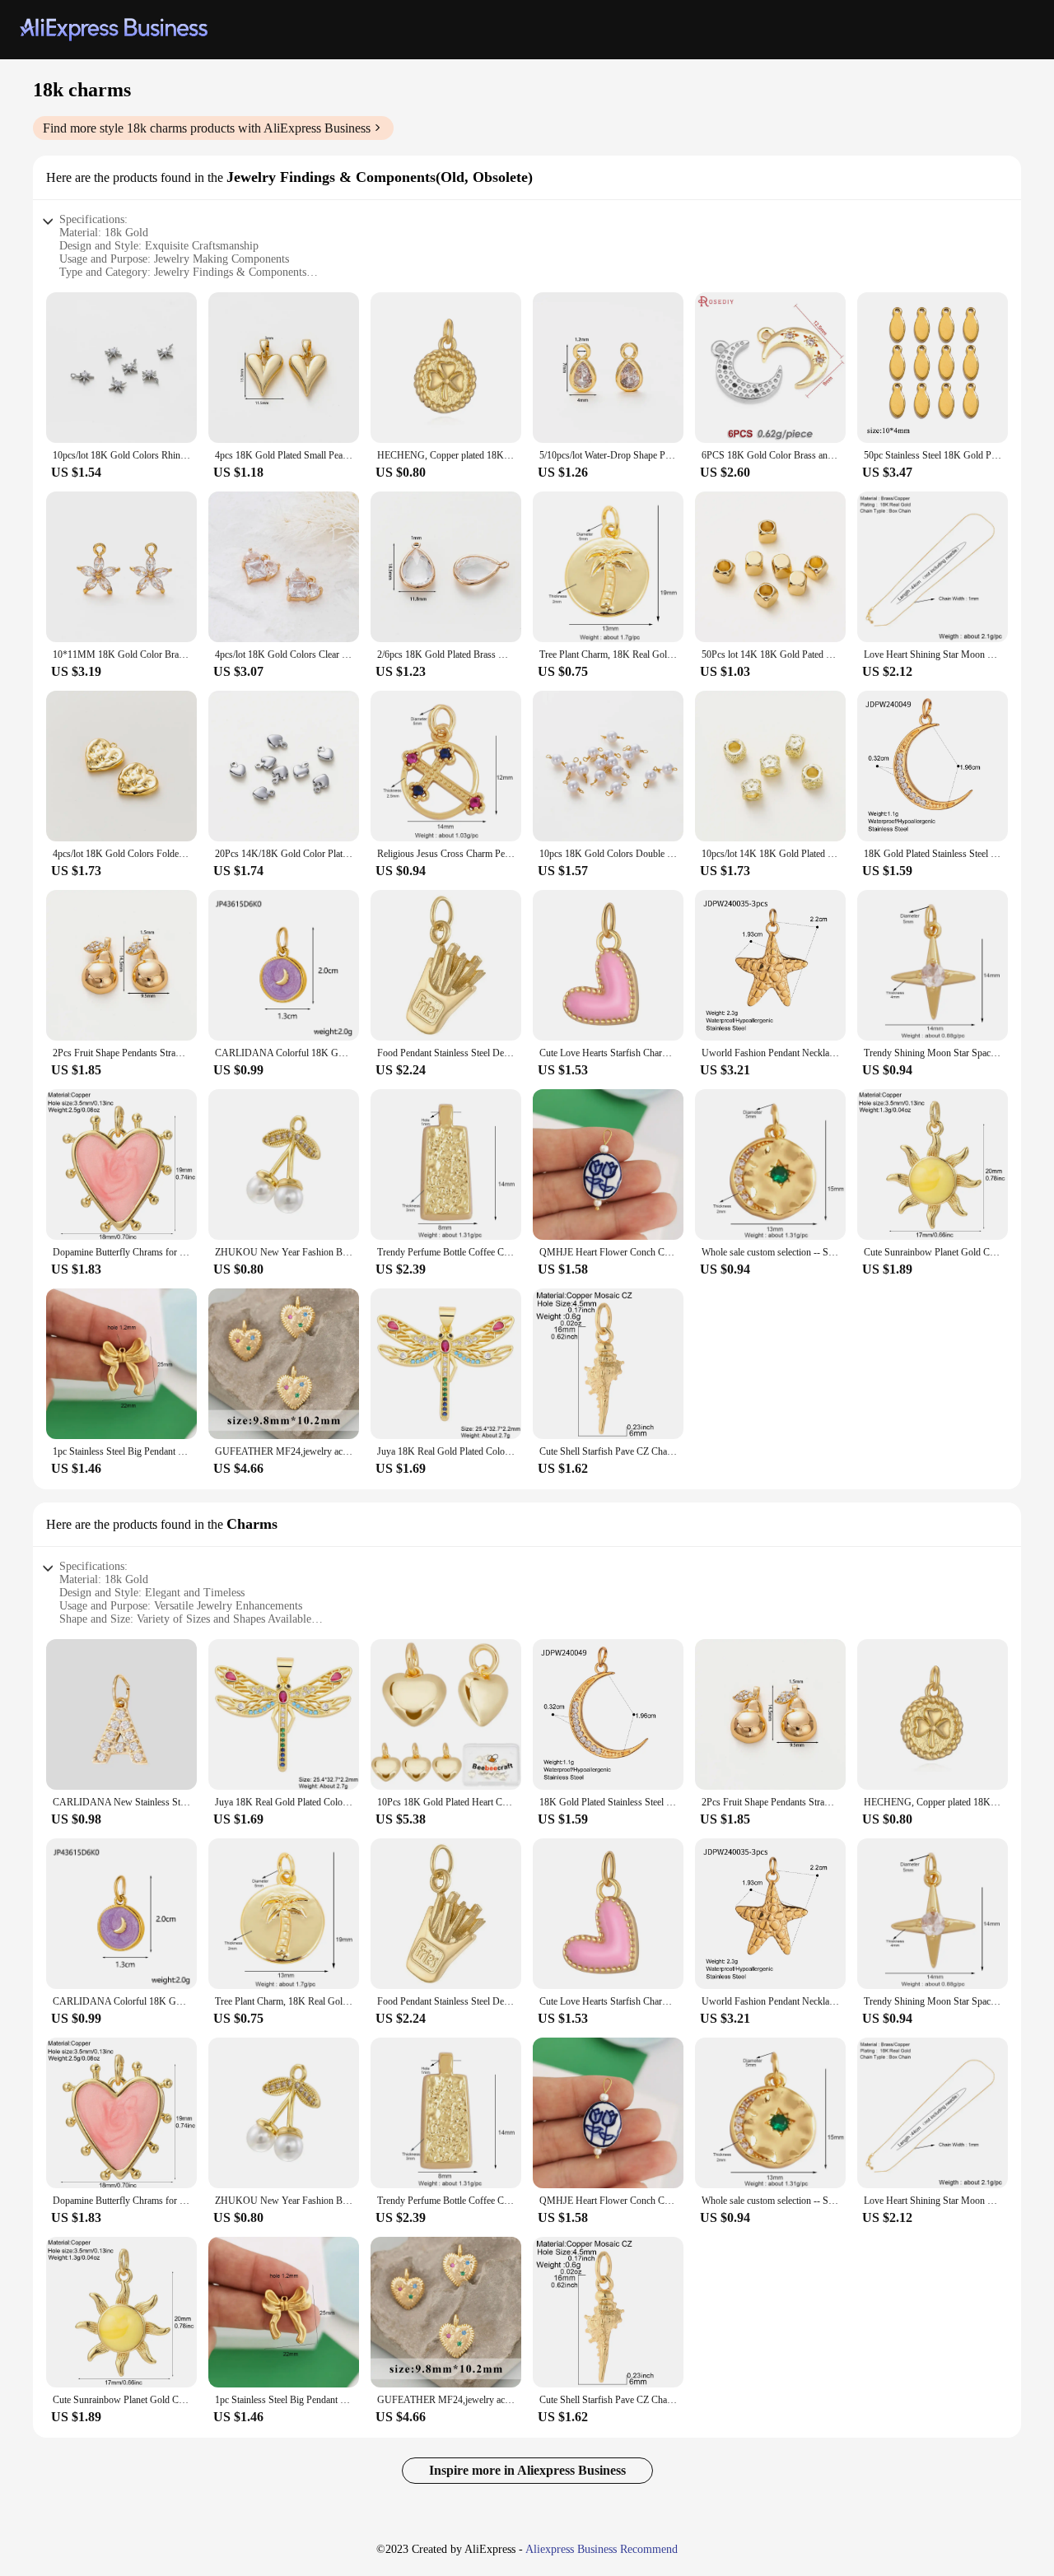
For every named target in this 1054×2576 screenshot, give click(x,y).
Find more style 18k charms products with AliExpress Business (207, 128)
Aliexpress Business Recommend (602, 2549)
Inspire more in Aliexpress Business (527, 2470)
